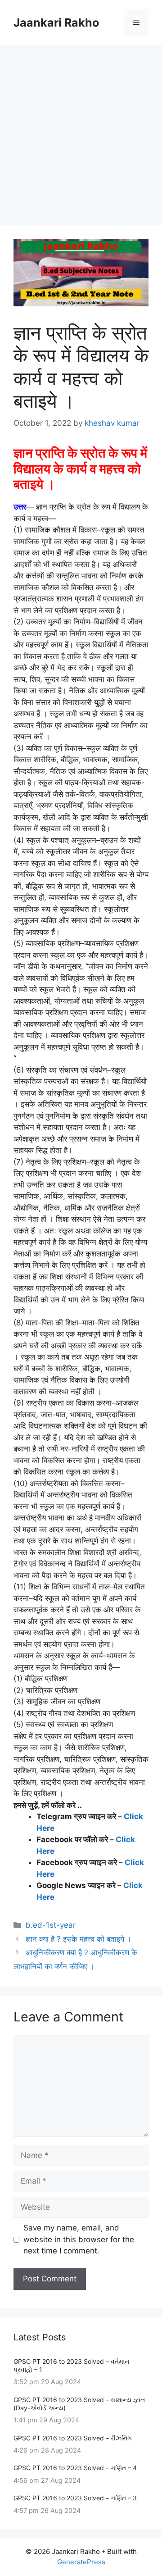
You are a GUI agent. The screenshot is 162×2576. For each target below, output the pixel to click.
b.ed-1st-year (51, 1925)
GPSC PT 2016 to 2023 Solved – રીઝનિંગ (73, 2438)
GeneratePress (81, 2562)
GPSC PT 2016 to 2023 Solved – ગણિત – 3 (75, 2498)
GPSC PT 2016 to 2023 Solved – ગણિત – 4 (75, 2468)
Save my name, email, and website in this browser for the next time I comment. (79, 2239)
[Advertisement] (81, 131)
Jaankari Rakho (56, 23)
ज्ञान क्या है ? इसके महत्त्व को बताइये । (79, 1939)
